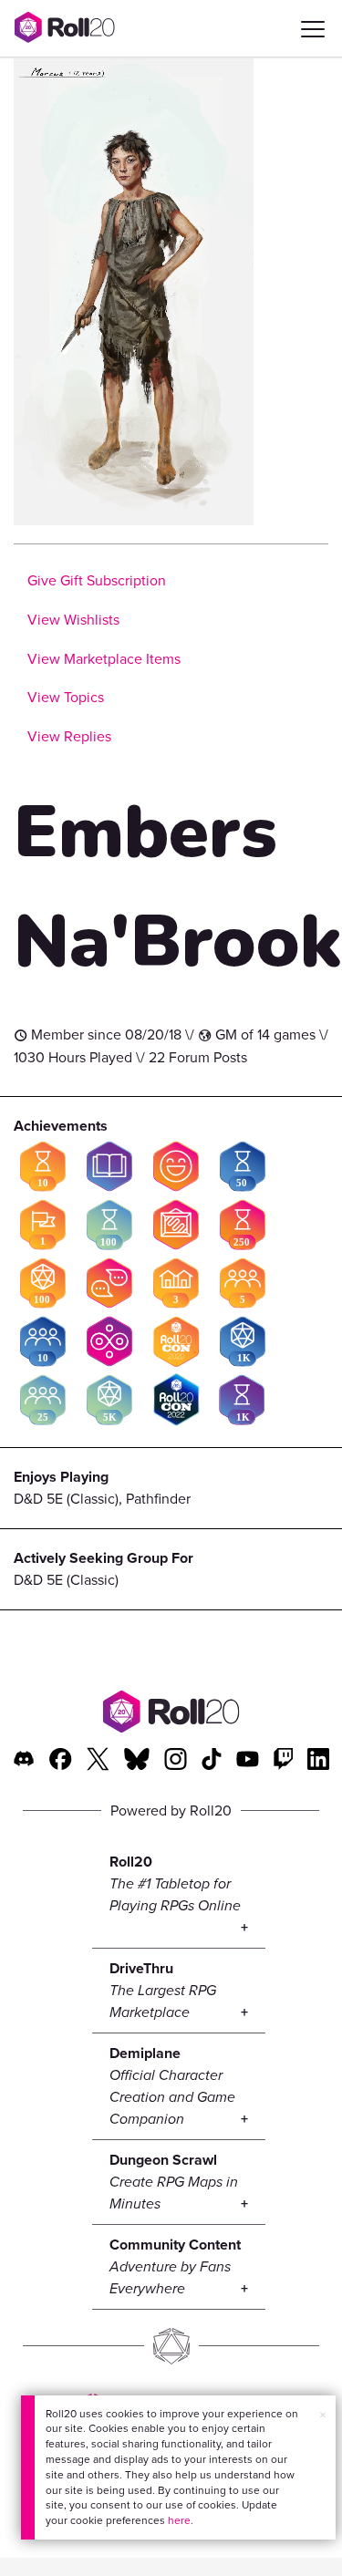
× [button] (323, 2415)
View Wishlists (73, 620)
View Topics (66, 697)
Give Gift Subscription (97, 580)
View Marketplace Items (104, 659)
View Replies (69, 736)
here (179, 2520)
